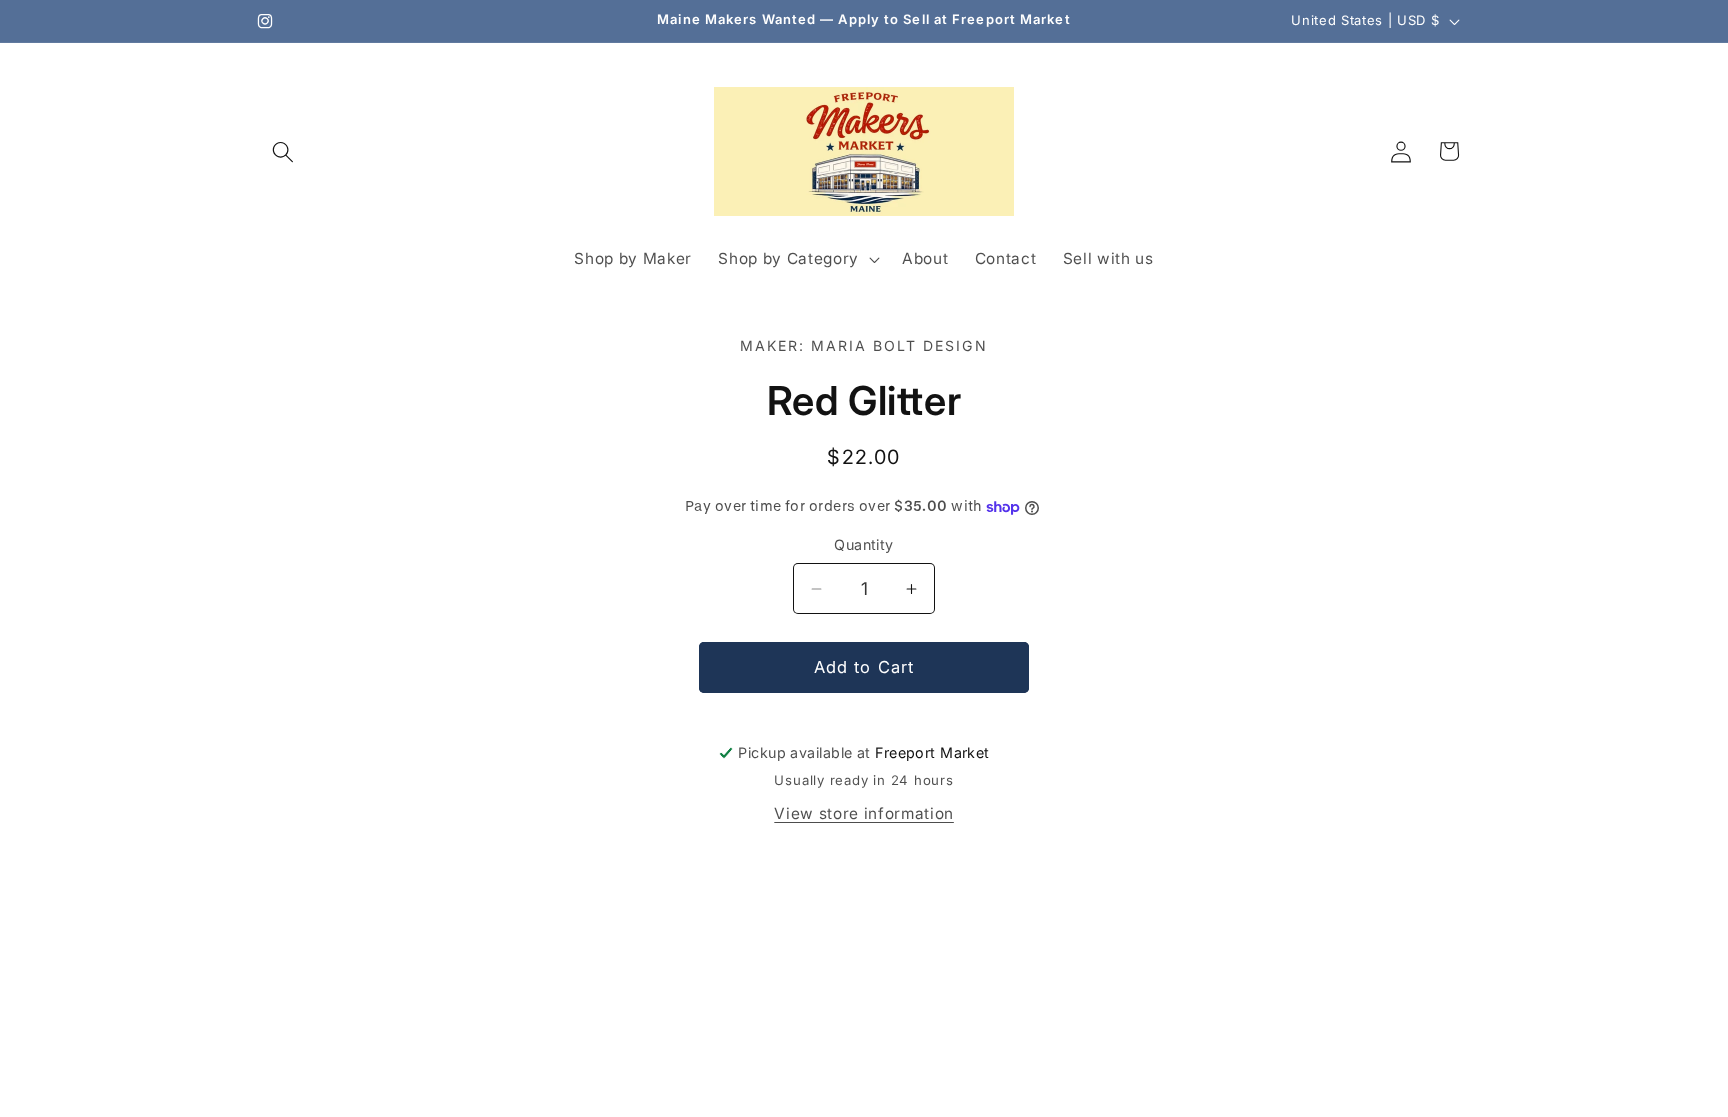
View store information (864, 813)
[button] (283, 151)
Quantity (864, 544)
